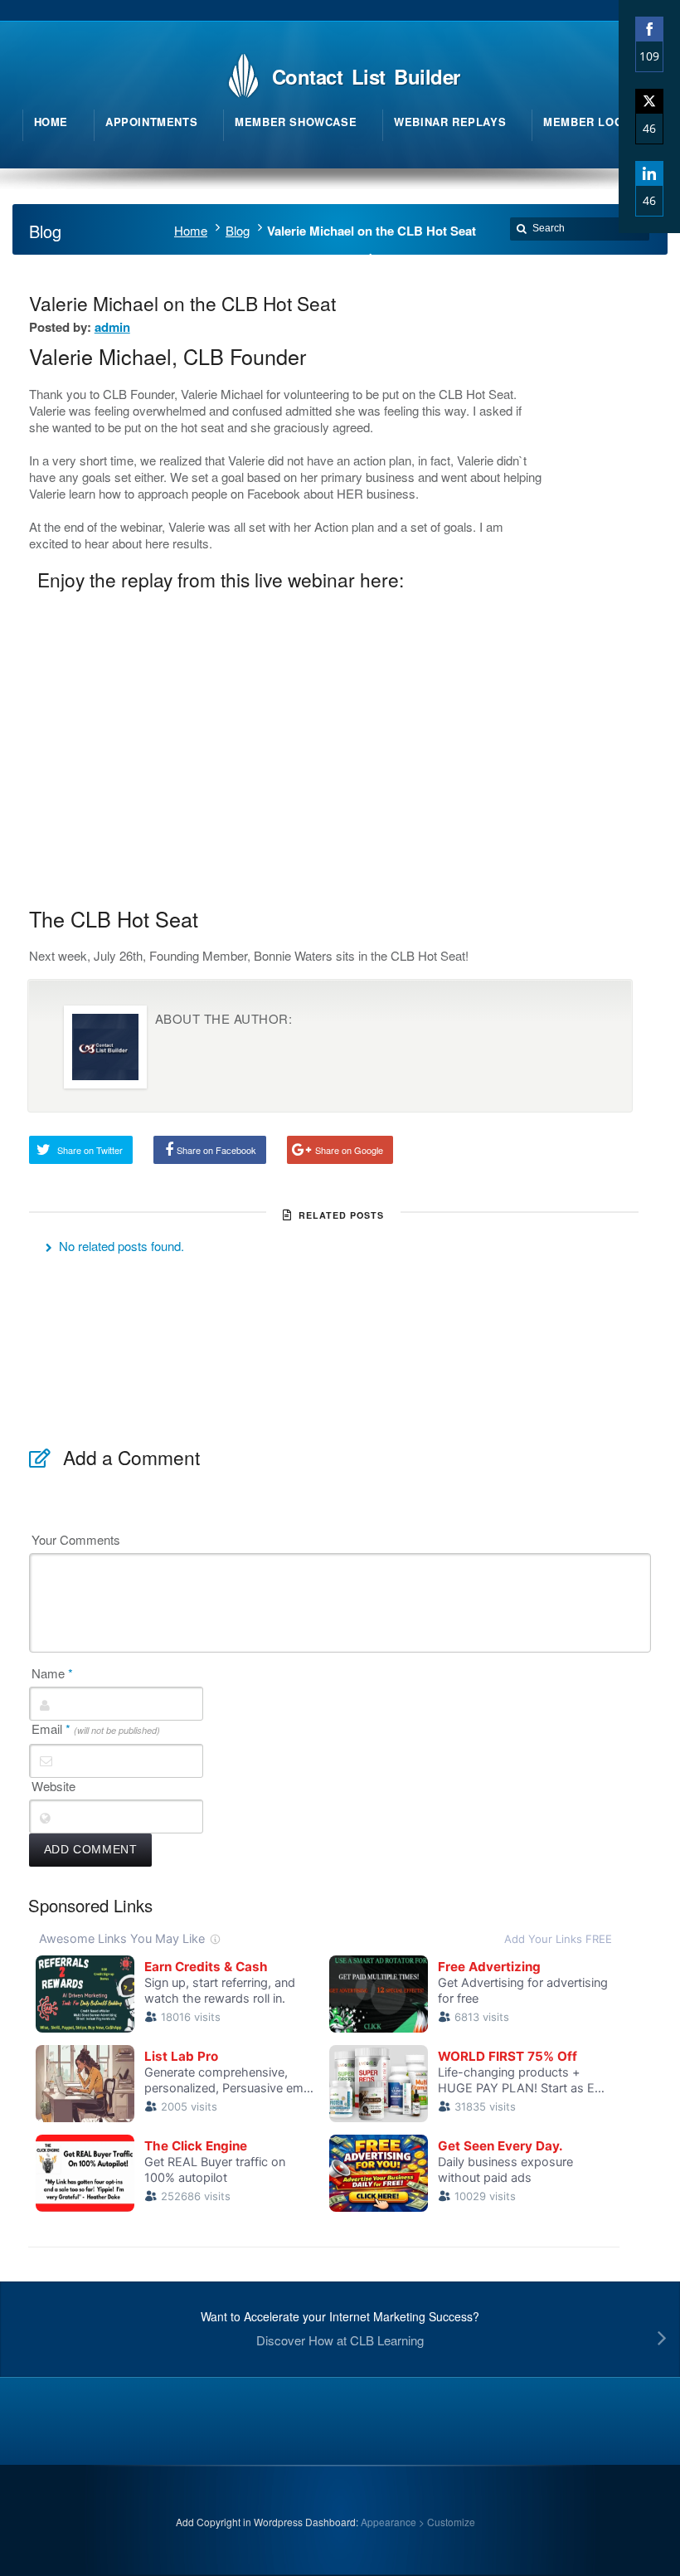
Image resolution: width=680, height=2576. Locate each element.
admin (112, 327)
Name (52, 1673)
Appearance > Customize (418, 2522)
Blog (238, 230)
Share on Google (349, 1150)
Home (191, 230)
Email (96, 1729)
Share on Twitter (90, 1150)
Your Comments (76, 1540)
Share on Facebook (216, 1150)
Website (53, 1786)
